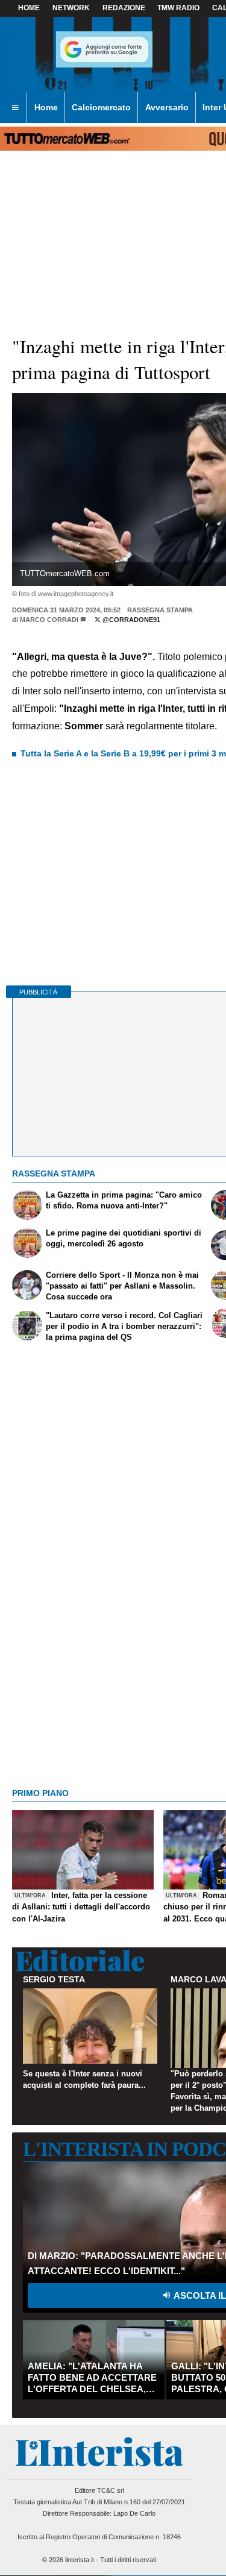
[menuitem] (15, 108)
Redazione (124, 8)
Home (29, 8)
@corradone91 (130, 620)
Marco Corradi (49, 620)
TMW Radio (178, 8)
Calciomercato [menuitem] (101, 107)
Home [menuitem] (46, 107)
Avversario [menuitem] (167, 107)
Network (71, 8)
